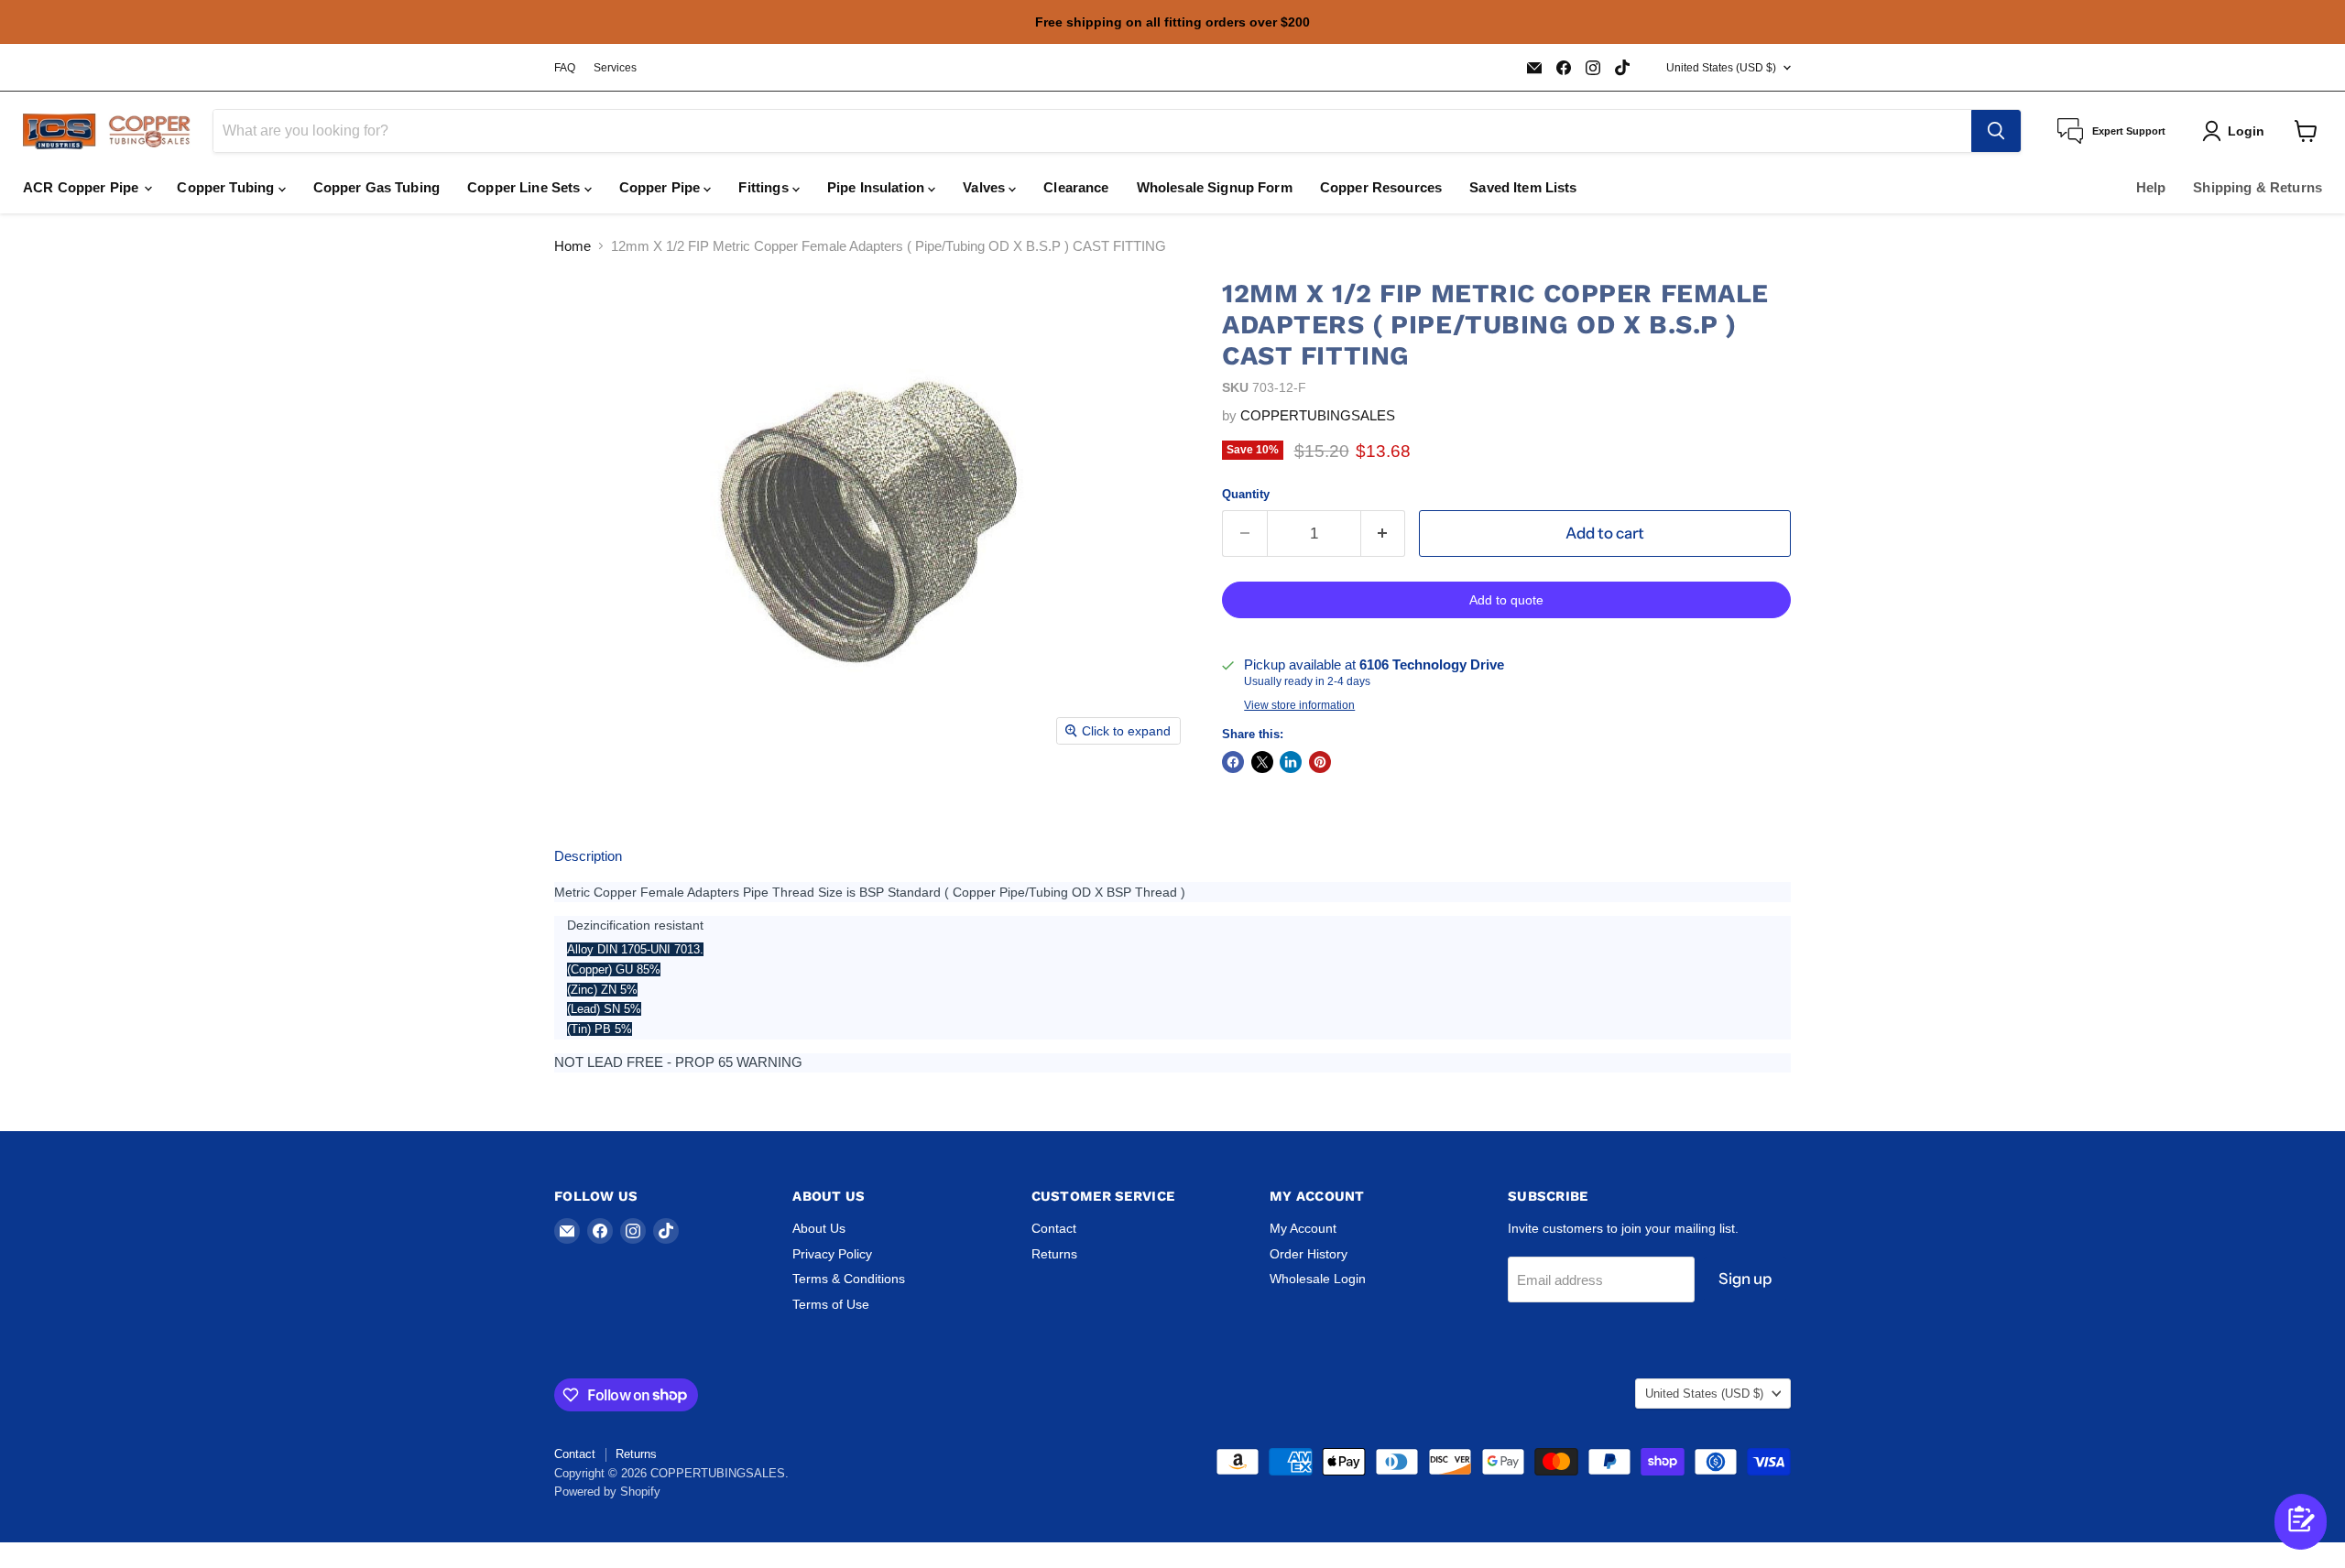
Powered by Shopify (607, 1492)
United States (1721, 68)
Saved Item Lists (1523, 187)
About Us (819, 1228)
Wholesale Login (1318, 1279)
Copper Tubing (227, 187)
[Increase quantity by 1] (1384, 534)
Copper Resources (1381, 187)
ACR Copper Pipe (82, 187)
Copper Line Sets (526, 187)
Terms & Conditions (849, 1279)
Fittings (765, 187)
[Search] (1996, 131)
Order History (1309, 1254)
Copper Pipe (662, 187)
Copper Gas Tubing (377, 187)
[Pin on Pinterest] (1320, 762)
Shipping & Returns (2258, 187)
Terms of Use (831, 1304)
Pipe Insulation (878, 187)
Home (573, 246)
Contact (1054, 1228)
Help (2151, 187)
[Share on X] (1262, 762)
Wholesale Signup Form (1215, 187)
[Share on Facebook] (1233, 762)
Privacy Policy (832, 1254)
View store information (1299, 705)
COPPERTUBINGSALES (1318, 415)
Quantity (1246, 494)
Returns (1054, 1254)
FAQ (565, 68)
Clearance (1076, 187)
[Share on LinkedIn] (1291, 762)
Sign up (1745, 1279)
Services (615, 68)
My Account (1303, 1228)
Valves (986, 187)
